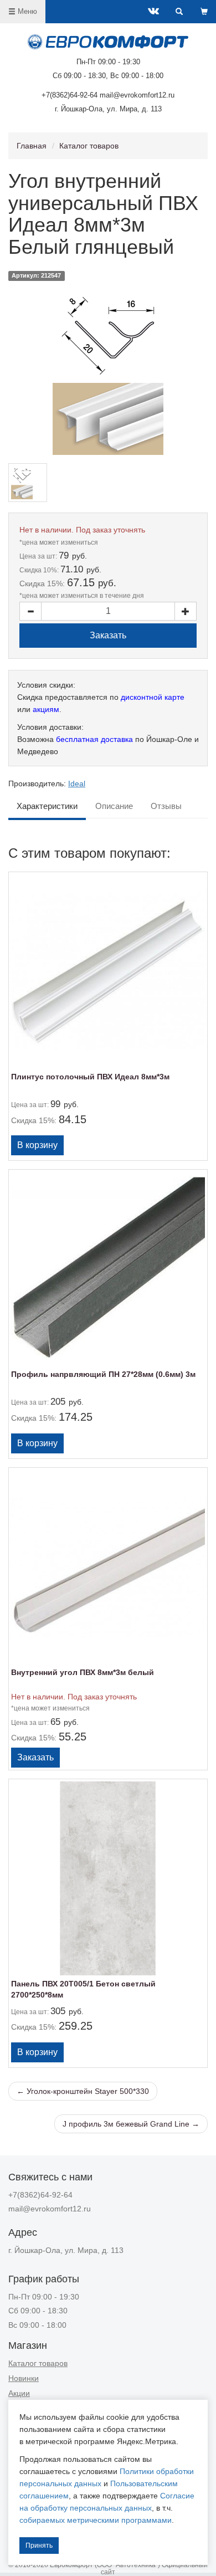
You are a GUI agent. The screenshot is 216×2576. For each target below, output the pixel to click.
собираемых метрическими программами (96, 2520)
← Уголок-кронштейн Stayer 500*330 (83, 2091)
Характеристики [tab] (47, 806)
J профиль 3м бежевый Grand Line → (131, 2124)
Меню (26, 11)
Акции (19, 2393)
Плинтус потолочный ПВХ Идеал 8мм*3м (90, 1077)
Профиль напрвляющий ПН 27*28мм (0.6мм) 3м (103, 1374)
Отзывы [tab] (166, 806)
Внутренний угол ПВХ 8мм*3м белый (83, 1672)
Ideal (77, 783)
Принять (39, 2546)
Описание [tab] (114, 806)
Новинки (24, 2378)
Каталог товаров (89, 146)
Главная (32, 146)
